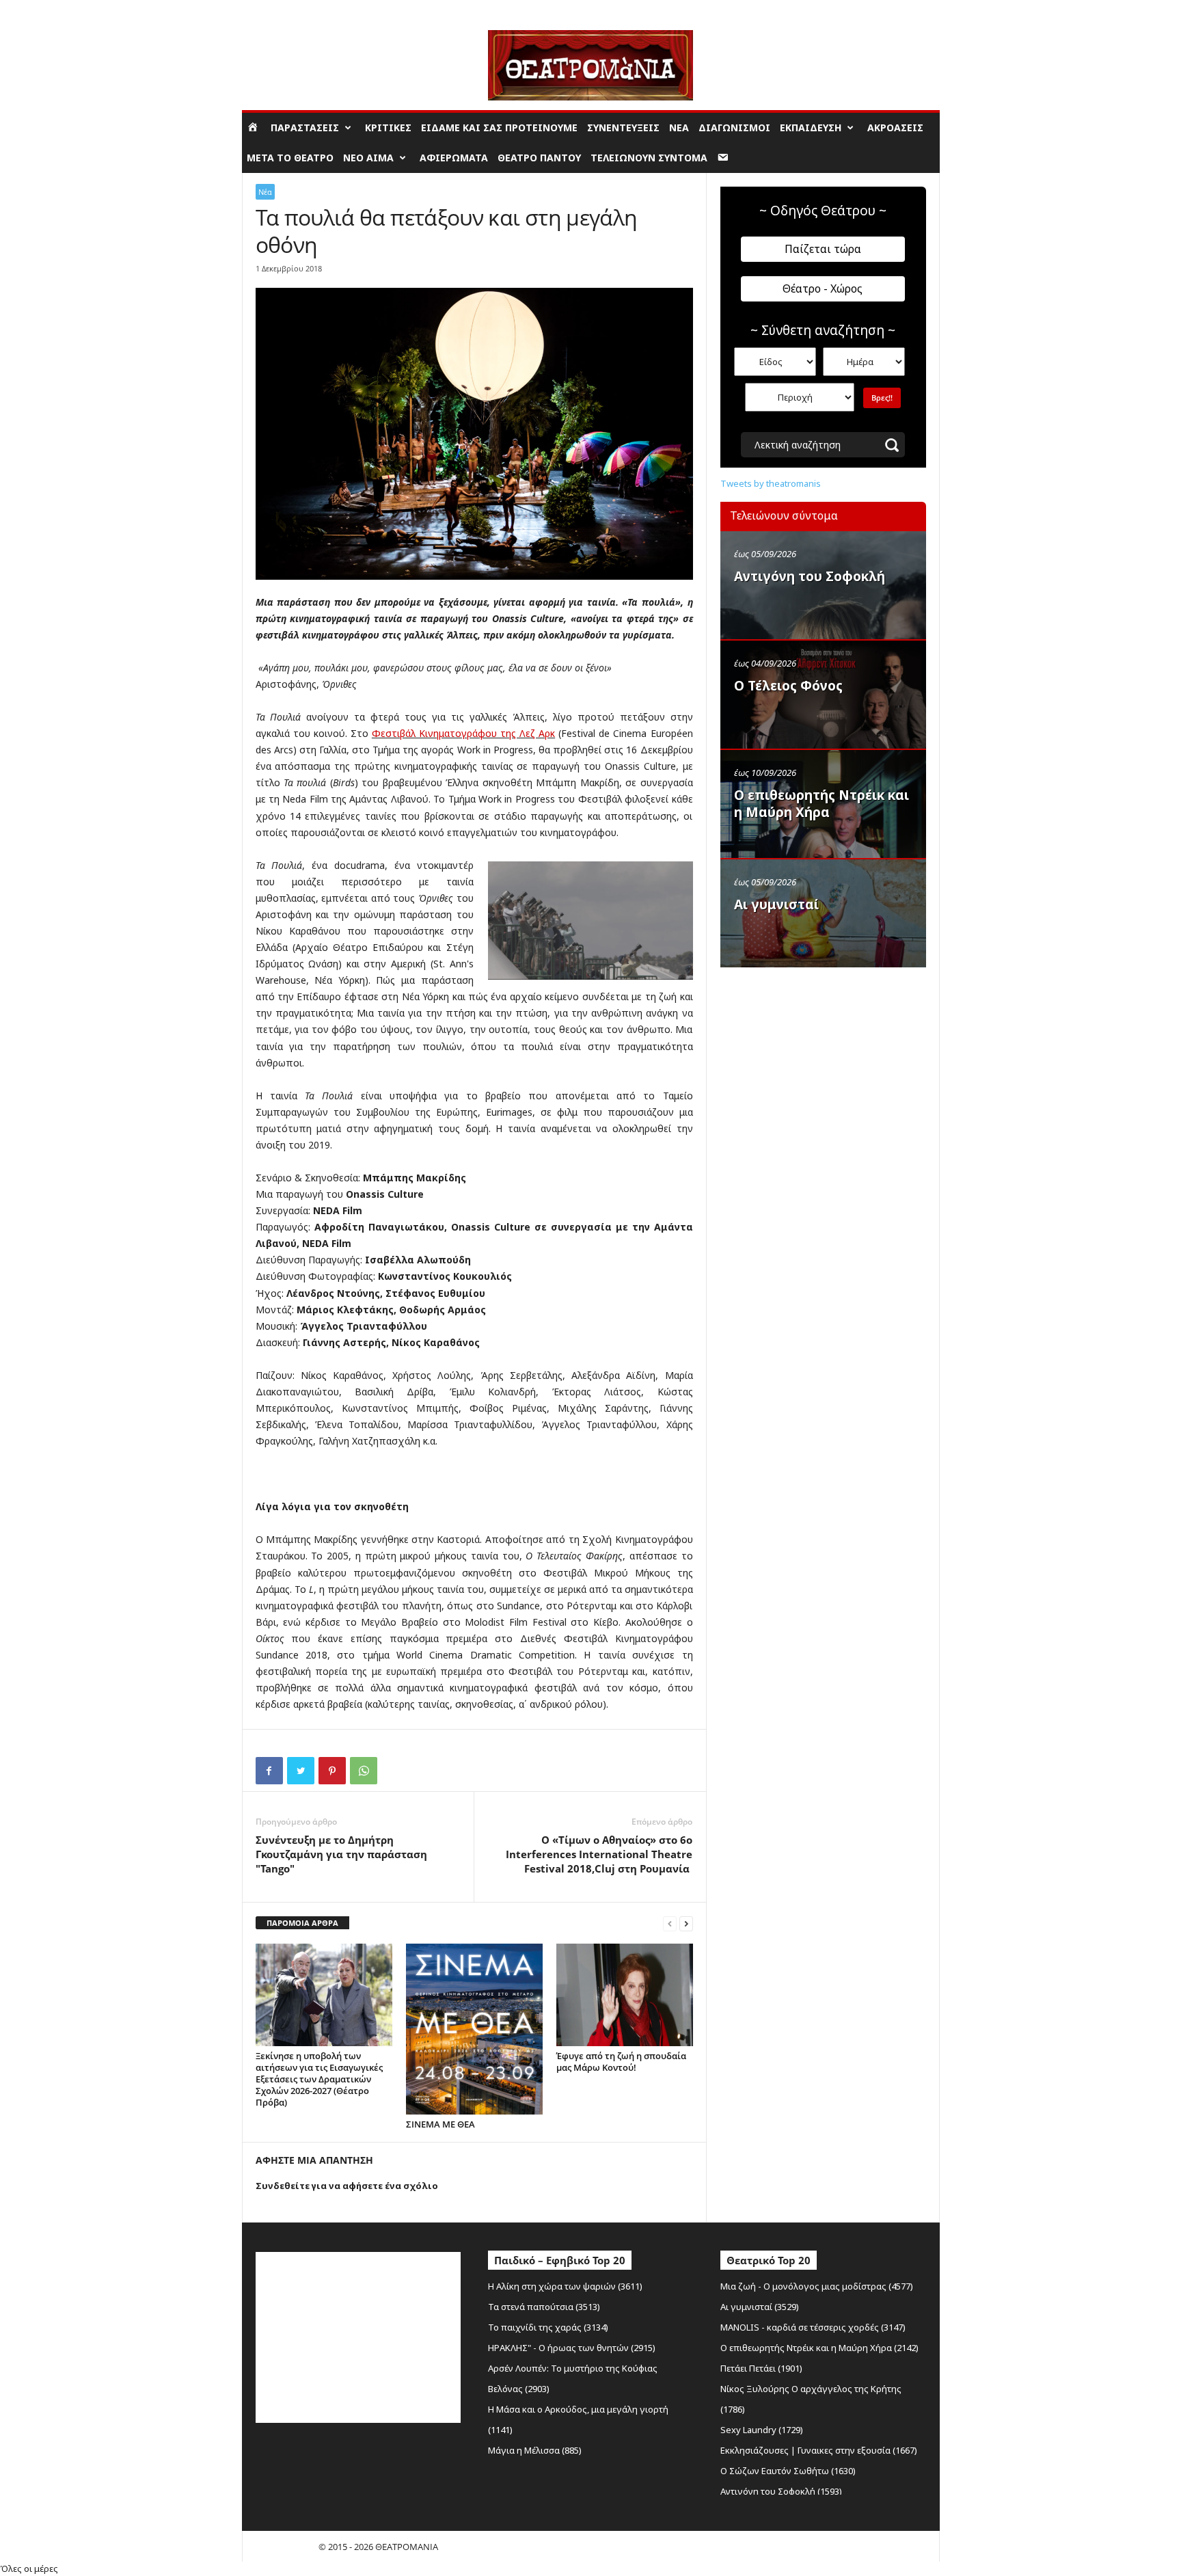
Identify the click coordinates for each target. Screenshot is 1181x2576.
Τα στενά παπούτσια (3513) (544, 2307)
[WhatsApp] (364, 1771)
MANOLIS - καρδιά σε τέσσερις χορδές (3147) (813, 2327)
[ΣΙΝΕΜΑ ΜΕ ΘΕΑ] (474, 2029)
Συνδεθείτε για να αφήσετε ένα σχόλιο (347, 2186)
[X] (301, 1771)
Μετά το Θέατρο (290, 158)
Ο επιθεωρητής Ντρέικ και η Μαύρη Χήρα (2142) (819, 2348)
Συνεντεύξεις (623, 128)
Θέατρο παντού (539, 158)
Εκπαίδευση (811, 128)
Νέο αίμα (368, 158)
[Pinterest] (332, 1771)
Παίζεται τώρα (823, 249)
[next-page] (686, 1923)
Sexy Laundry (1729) (762, 2430)
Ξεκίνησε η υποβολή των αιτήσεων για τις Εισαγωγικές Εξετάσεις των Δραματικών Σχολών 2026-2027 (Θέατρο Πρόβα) (319, 2079)
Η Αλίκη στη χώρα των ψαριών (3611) (565, 2286)
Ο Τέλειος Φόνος (788, 686)
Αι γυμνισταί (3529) (760, 2307)
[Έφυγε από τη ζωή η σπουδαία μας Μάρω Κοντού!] (625, 1995)
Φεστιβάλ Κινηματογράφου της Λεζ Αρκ (463, 733)
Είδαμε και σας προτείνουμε (499, 128)
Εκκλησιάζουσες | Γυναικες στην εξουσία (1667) (819, 2450)
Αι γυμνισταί (776, 904)
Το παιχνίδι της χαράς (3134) (548, 2327)
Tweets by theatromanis (771, 483)
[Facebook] (269, 1771)
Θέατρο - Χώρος (823, 289)
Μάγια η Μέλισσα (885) (535, 2450)
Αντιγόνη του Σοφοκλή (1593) (781, 2491)
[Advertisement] (823, 1062)
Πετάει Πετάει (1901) (761, 2368)
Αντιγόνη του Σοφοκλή (810, 576)
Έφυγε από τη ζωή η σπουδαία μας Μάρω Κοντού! (621, 2062)
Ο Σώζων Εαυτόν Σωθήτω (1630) (788, 2471)
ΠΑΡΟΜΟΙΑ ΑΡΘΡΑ (302, 1923)
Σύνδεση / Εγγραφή (280, 10)
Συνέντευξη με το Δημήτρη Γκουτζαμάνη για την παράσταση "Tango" (341, 1854)
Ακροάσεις (895, 128)
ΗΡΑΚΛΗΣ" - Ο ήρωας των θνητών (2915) (572, 2348)
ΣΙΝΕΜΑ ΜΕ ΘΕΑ (440, 2124)
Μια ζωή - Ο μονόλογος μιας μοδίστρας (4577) (817, 2286)
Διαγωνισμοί (734, 128)
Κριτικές (388, 128)
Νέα (679, 128)
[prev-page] (670, 1923)
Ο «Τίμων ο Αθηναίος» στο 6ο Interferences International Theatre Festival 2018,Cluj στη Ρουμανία (599, 1854)
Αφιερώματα (454, 158)
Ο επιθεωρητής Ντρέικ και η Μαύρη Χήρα (822, 804)
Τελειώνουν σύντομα (649, 158)
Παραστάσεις (305, 128)
